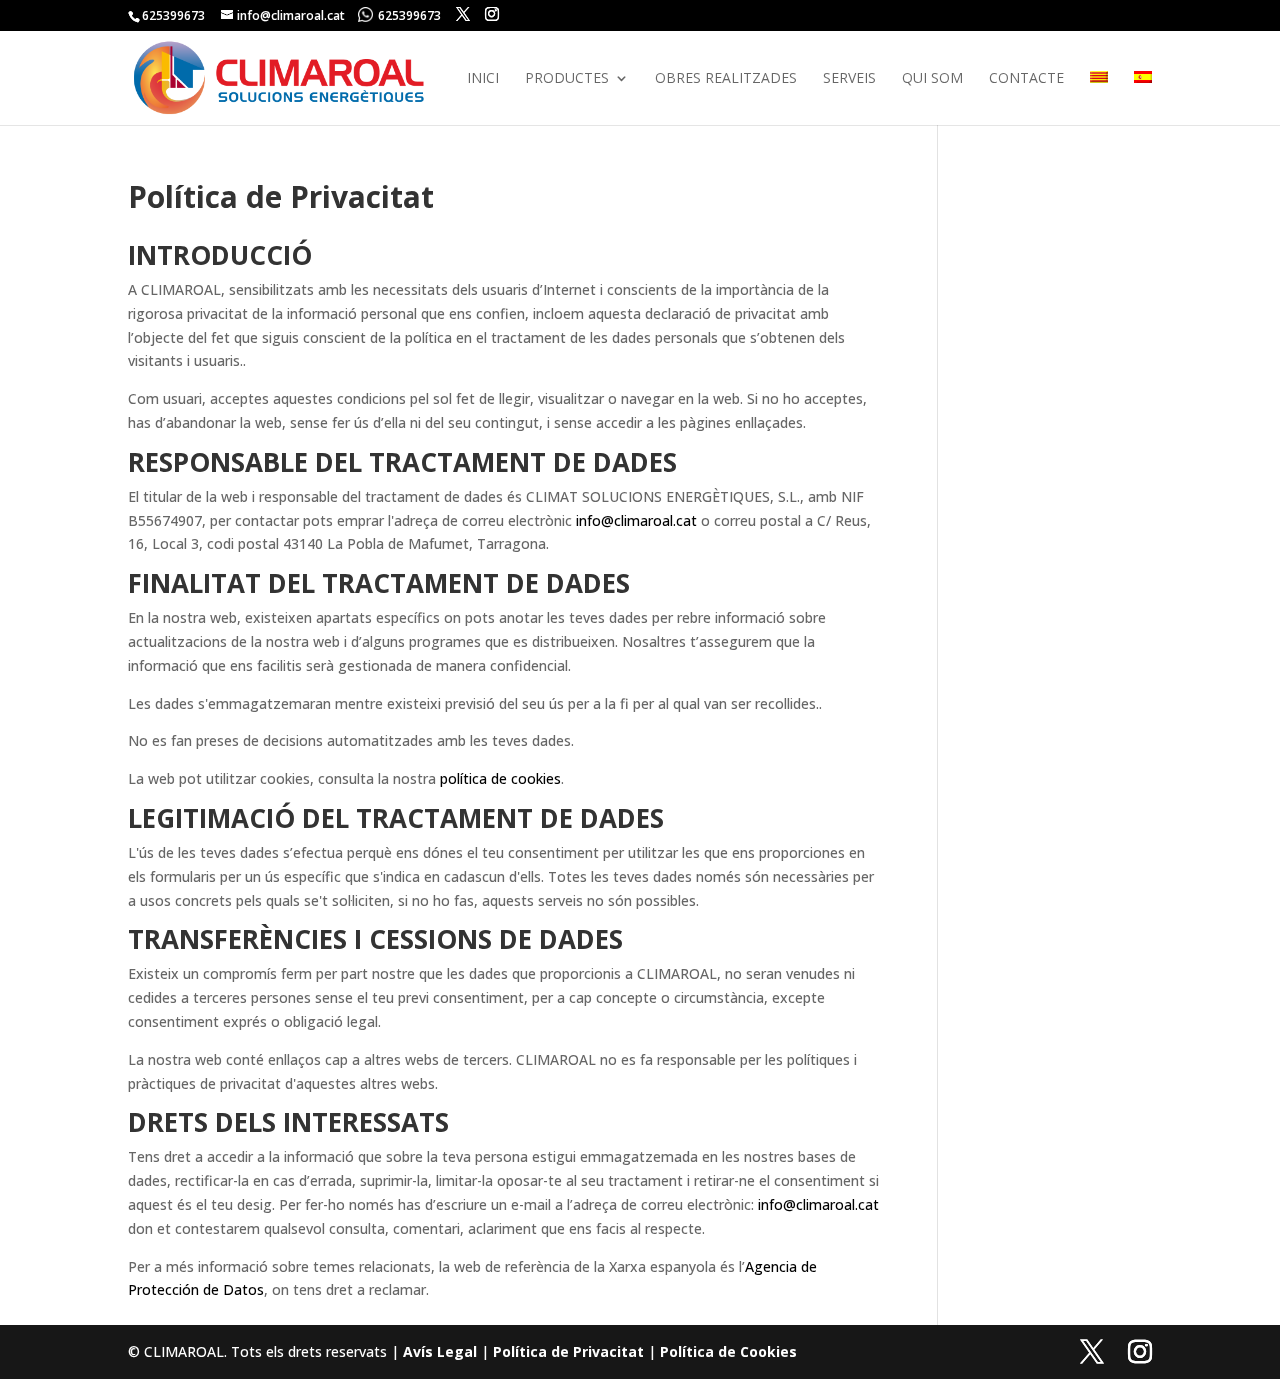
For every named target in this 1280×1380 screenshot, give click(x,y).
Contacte (1026, 79)
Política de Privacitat (568, 1351)
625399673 (409, 15)
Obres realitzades (726, 79)
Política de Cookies (728, 1351)
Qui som (932, 79)
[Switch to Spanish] (1143, 98)
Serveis (849, 79)
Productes (567, 79)
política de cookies (500, 778)
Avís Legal (440, 1351)
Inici (483, 79)
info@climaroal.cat (636, 520)
